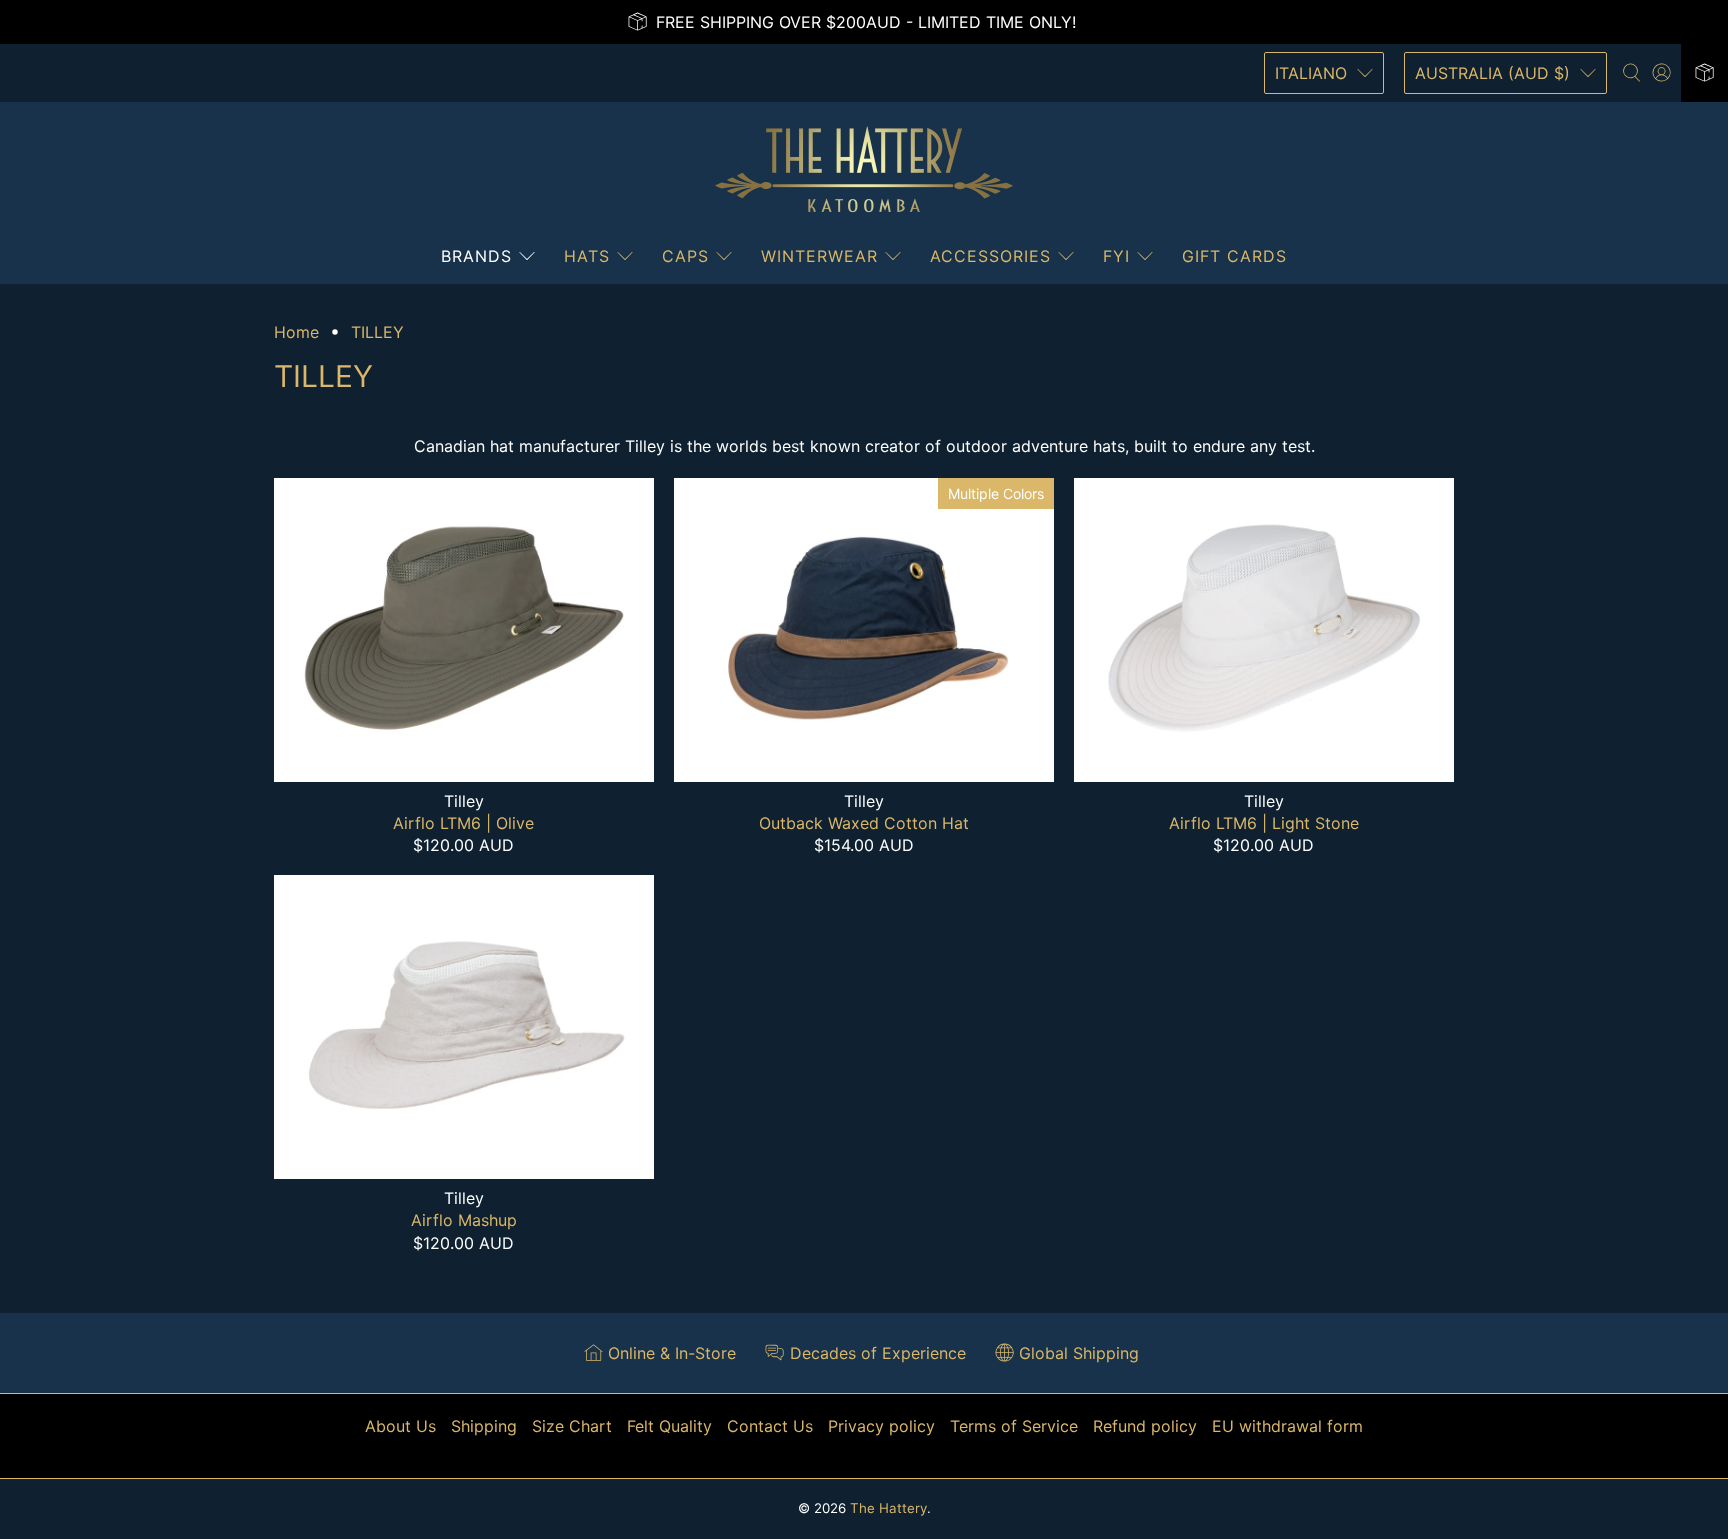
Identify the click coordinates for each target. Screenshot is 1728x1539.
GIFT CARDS (1234, 256)
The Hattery (888, 1508)
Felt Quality (669, 1426)
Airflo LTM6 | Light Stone (1264, 823)
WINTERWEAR (819, 256)
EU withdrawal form (1287, 1426)
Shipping (484, 1426)
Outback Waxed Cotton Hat (864, 823)
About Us (400, 1426)
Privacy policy (881, 1426)
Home (296, 332)
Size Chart (572, 1426)
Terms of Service (1014, 1426)
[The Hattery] (864, 170)
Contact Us (770, 1426)
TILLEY (377, 332)
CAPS (685, 256)
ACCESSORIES (990, 256)
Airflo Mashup (464, 1220)
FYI (1116, 256)
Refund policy (1145, 1426)
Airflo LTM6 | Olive (463, 823)
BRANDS (476, 256)
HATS (587, 256)
